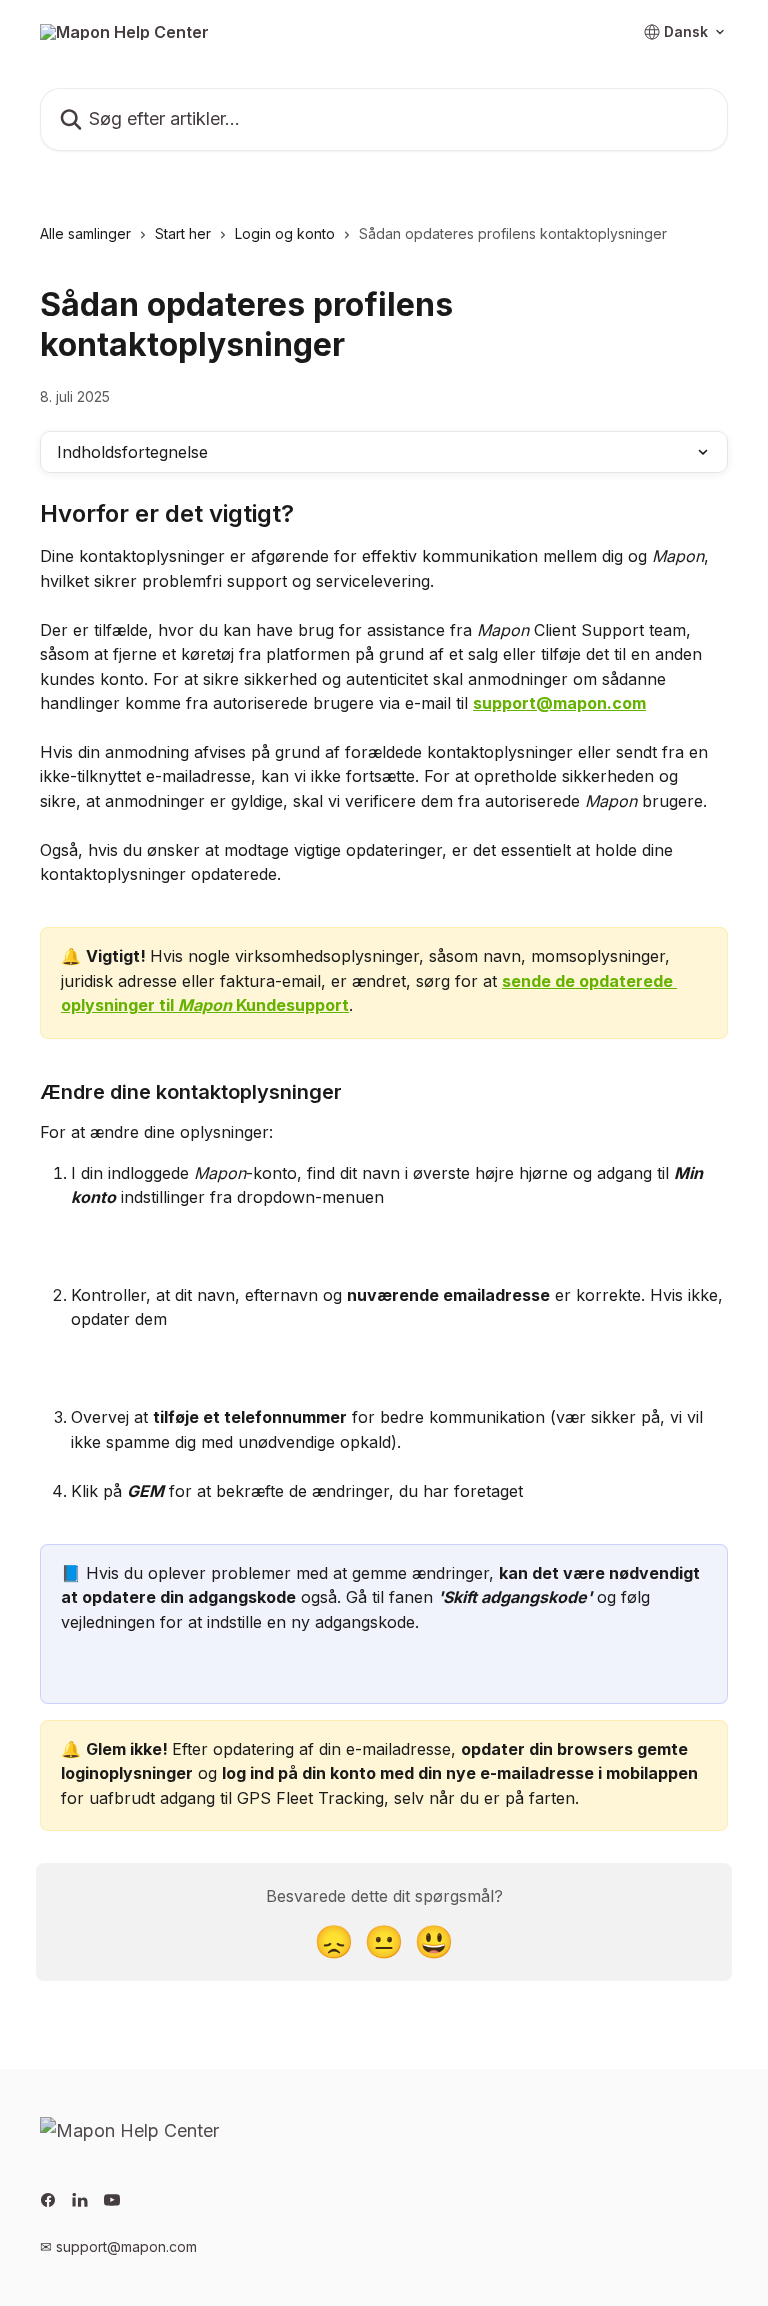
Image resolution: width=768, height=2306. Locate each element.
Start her (183, 233)
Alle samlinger (85, 233)
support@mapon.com (559, 703)
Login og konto (285, 233)
